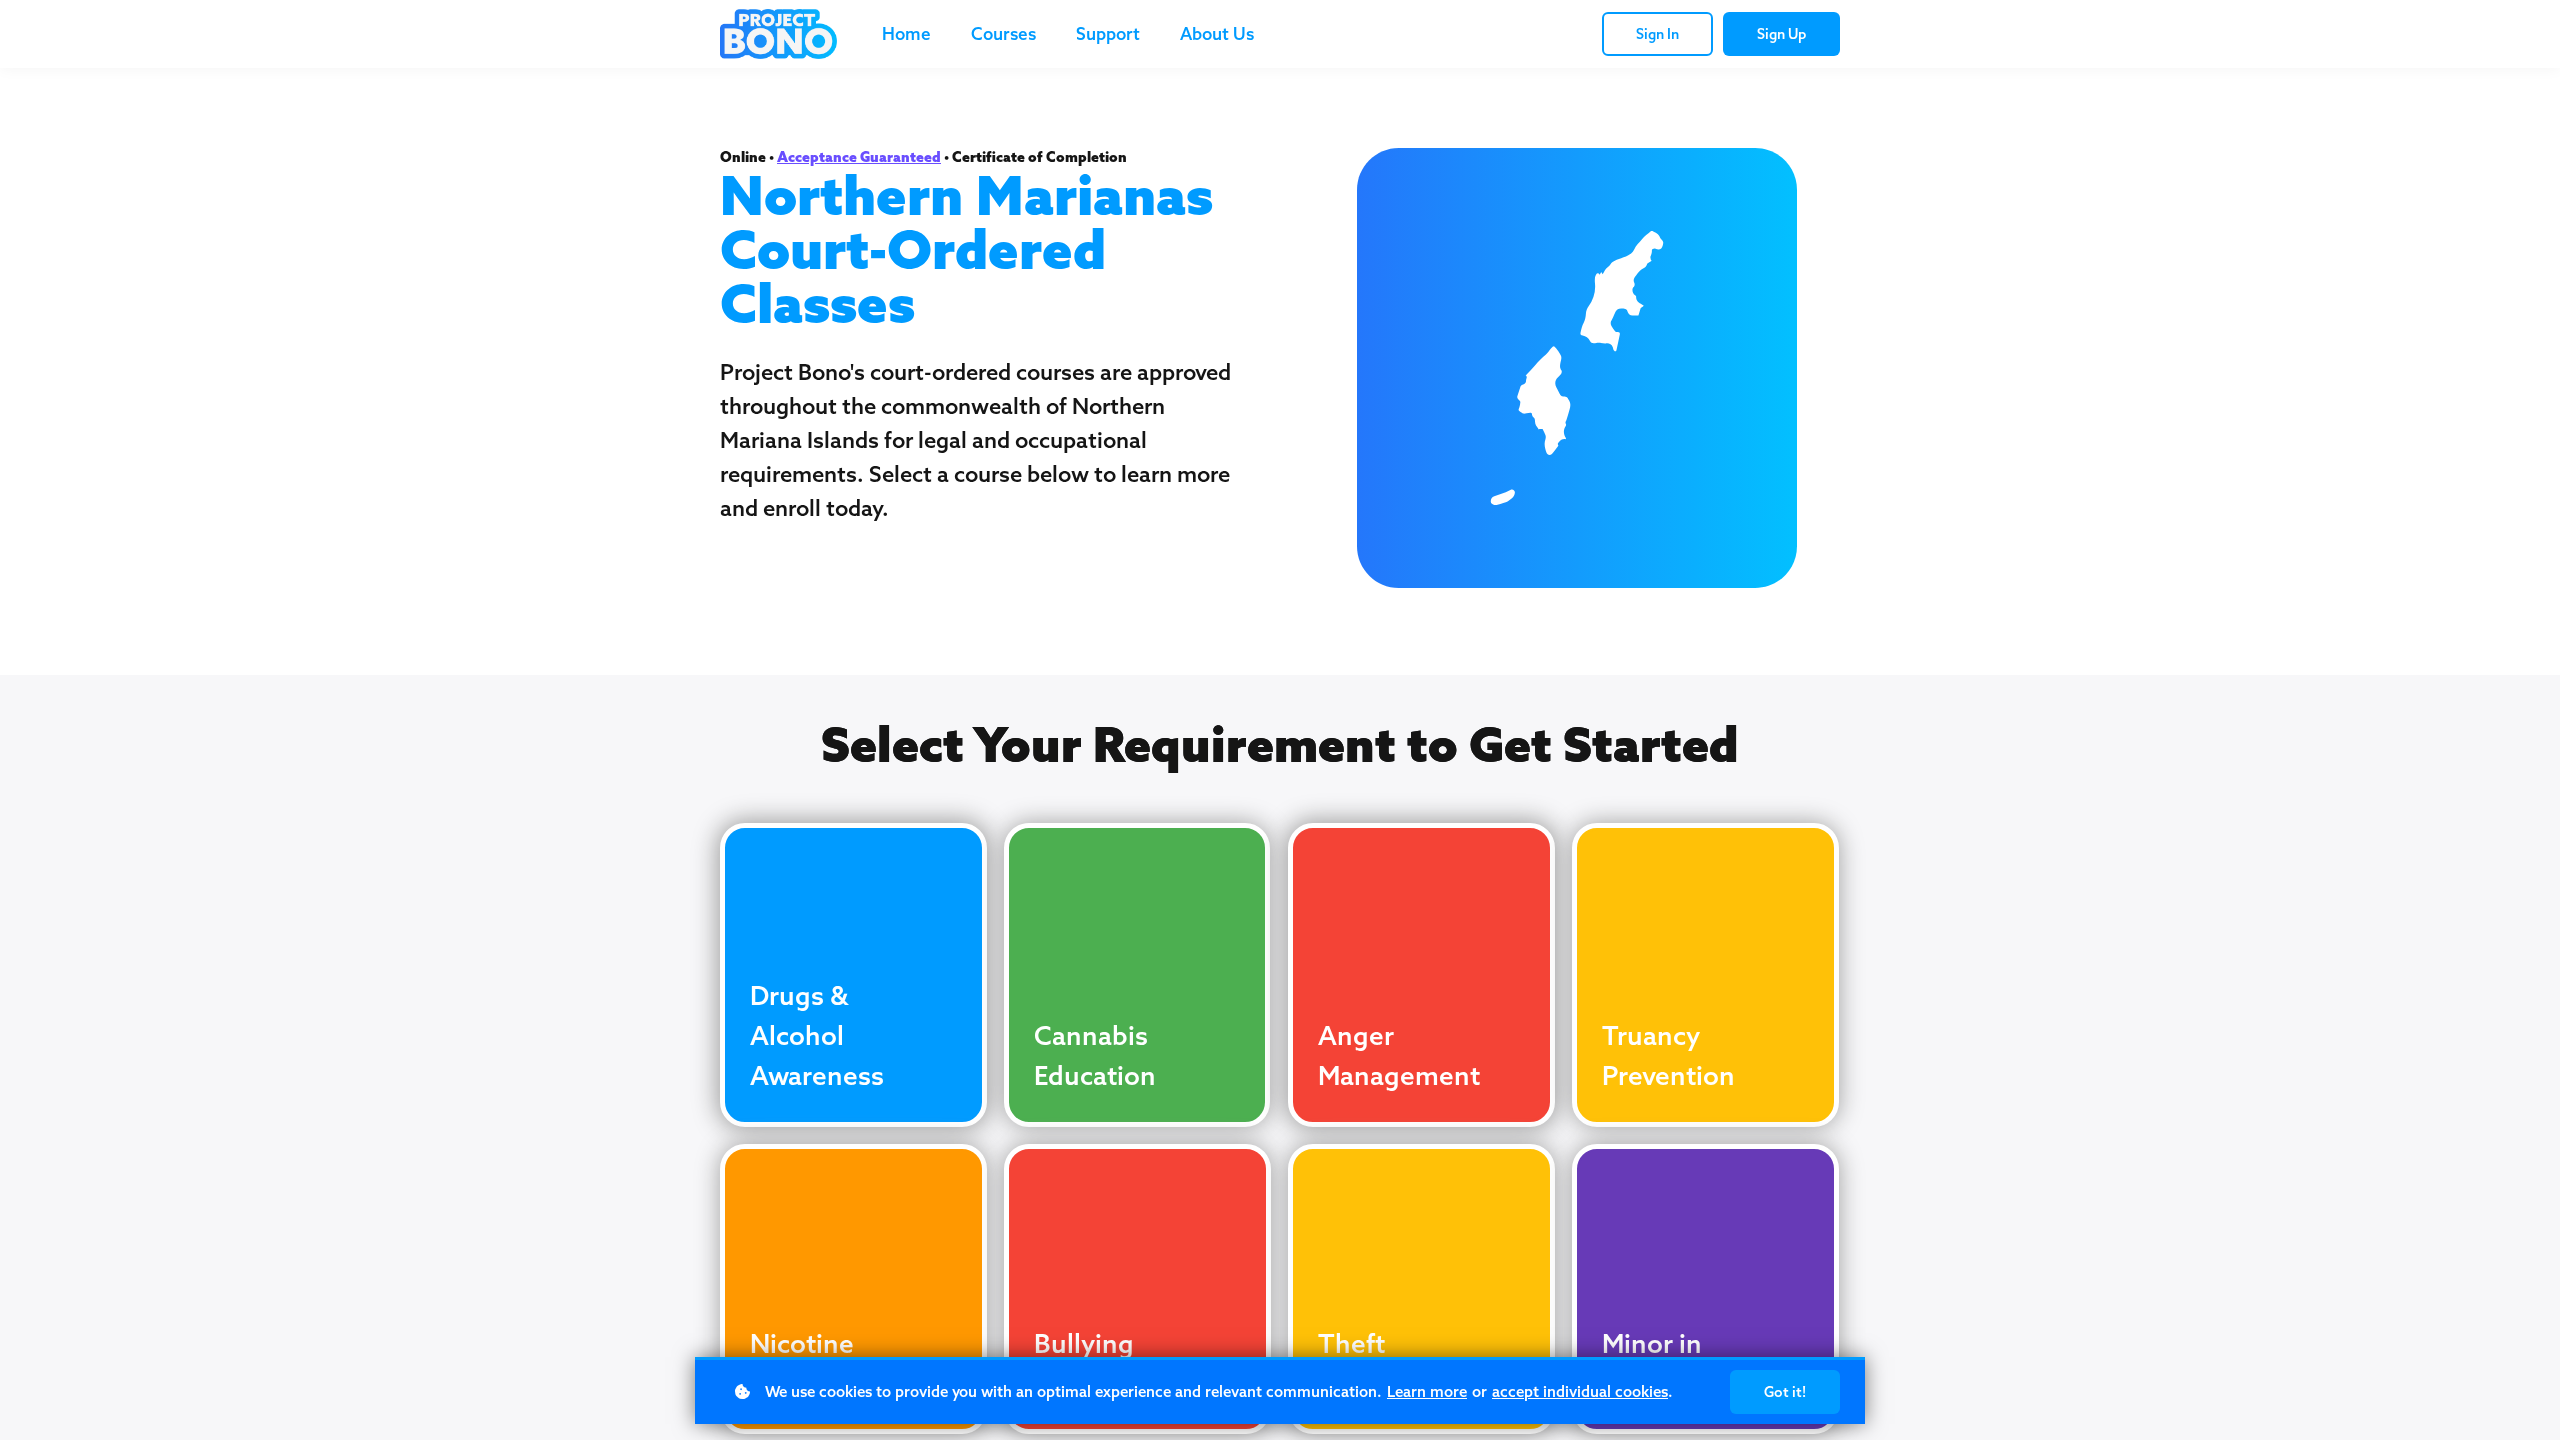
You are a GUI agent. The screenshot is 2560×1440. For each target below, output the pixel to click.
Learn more (1427, 1391)
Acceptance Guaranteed (859, 157)
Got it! (1785, 1392)
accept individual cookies (1580, 1391)
